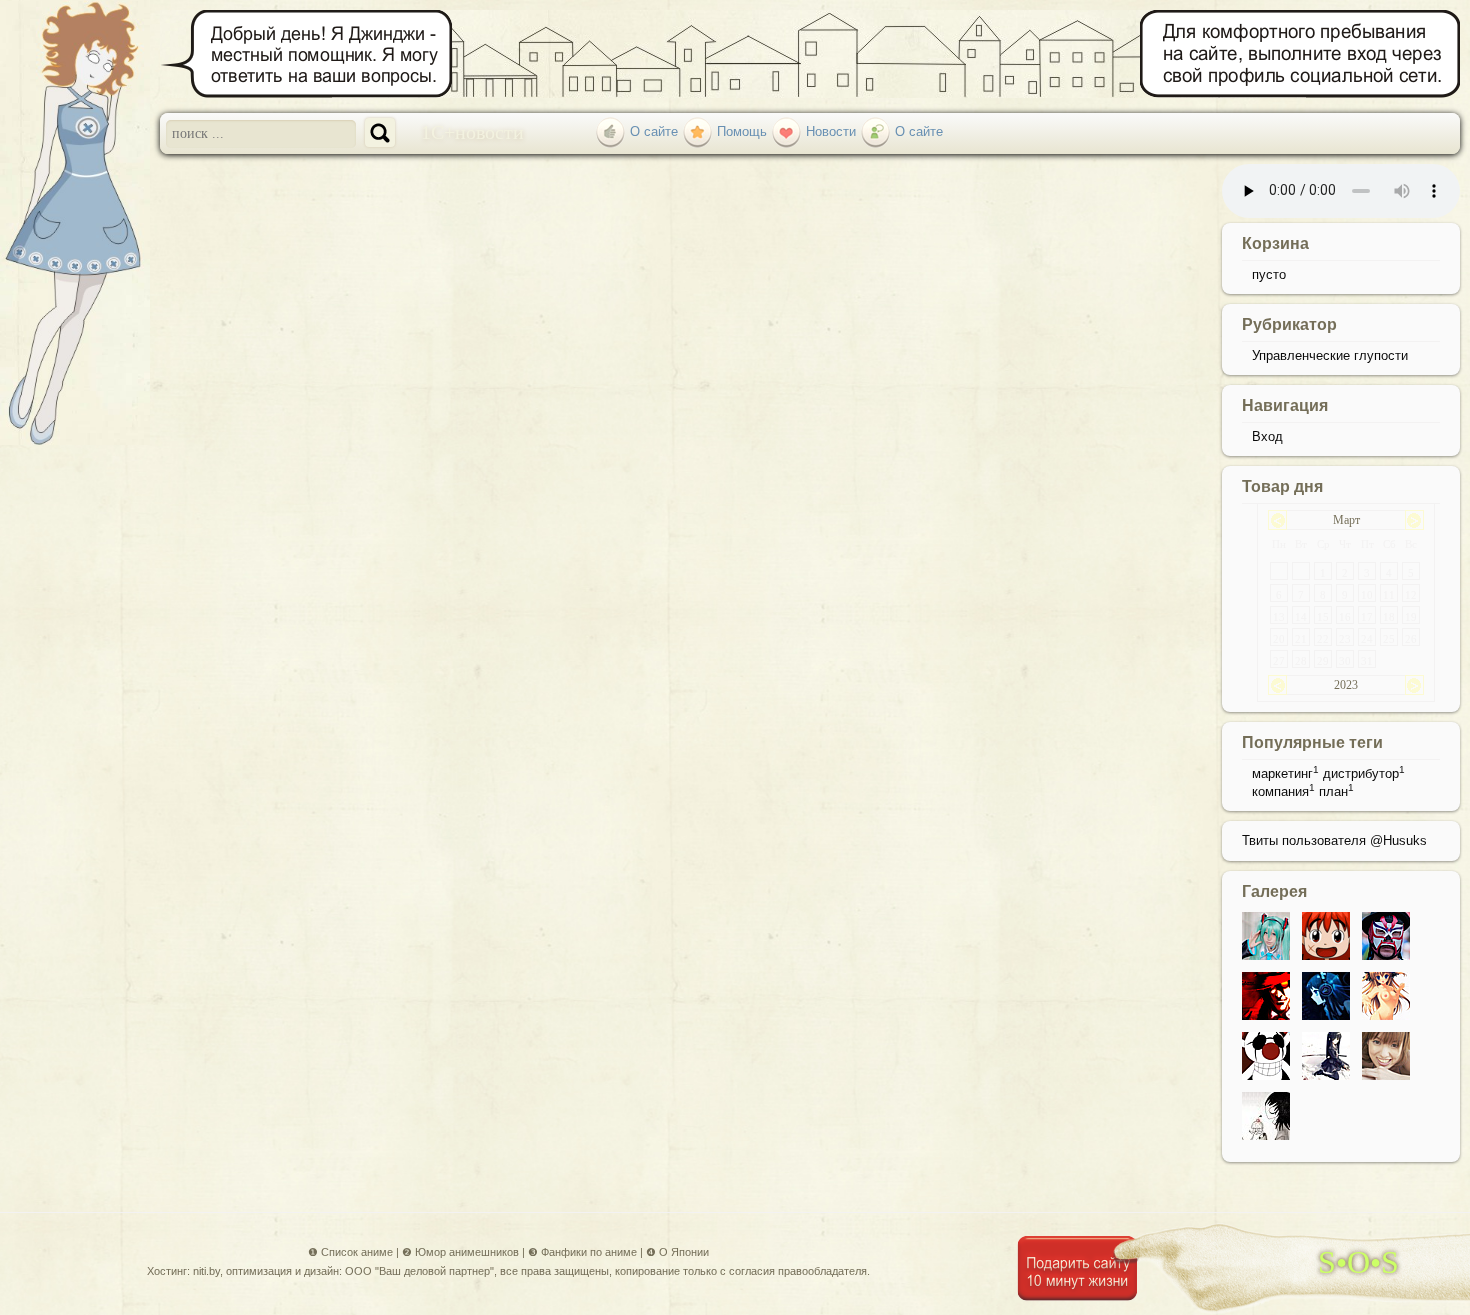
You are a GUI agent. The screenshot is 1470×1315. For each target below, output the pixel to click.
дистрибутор (1361, 773)
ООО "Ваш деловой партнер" (419, 1271)
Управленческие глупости (1330, 355)
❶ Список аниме (350, 1252)
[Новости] (786, 131)
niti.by (206, 1271)
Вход (1267, 436)
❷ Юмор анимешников (460, 1252)
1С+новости (472, 131)
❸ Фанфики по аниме (582, 1252)
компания (1280, 791)
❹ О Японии (677, 1252)
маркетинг (1282, 773)
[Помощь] (697, 131)
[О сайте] (610, 131)
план (1333, 791)
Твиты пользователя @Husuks (1334, 840)
